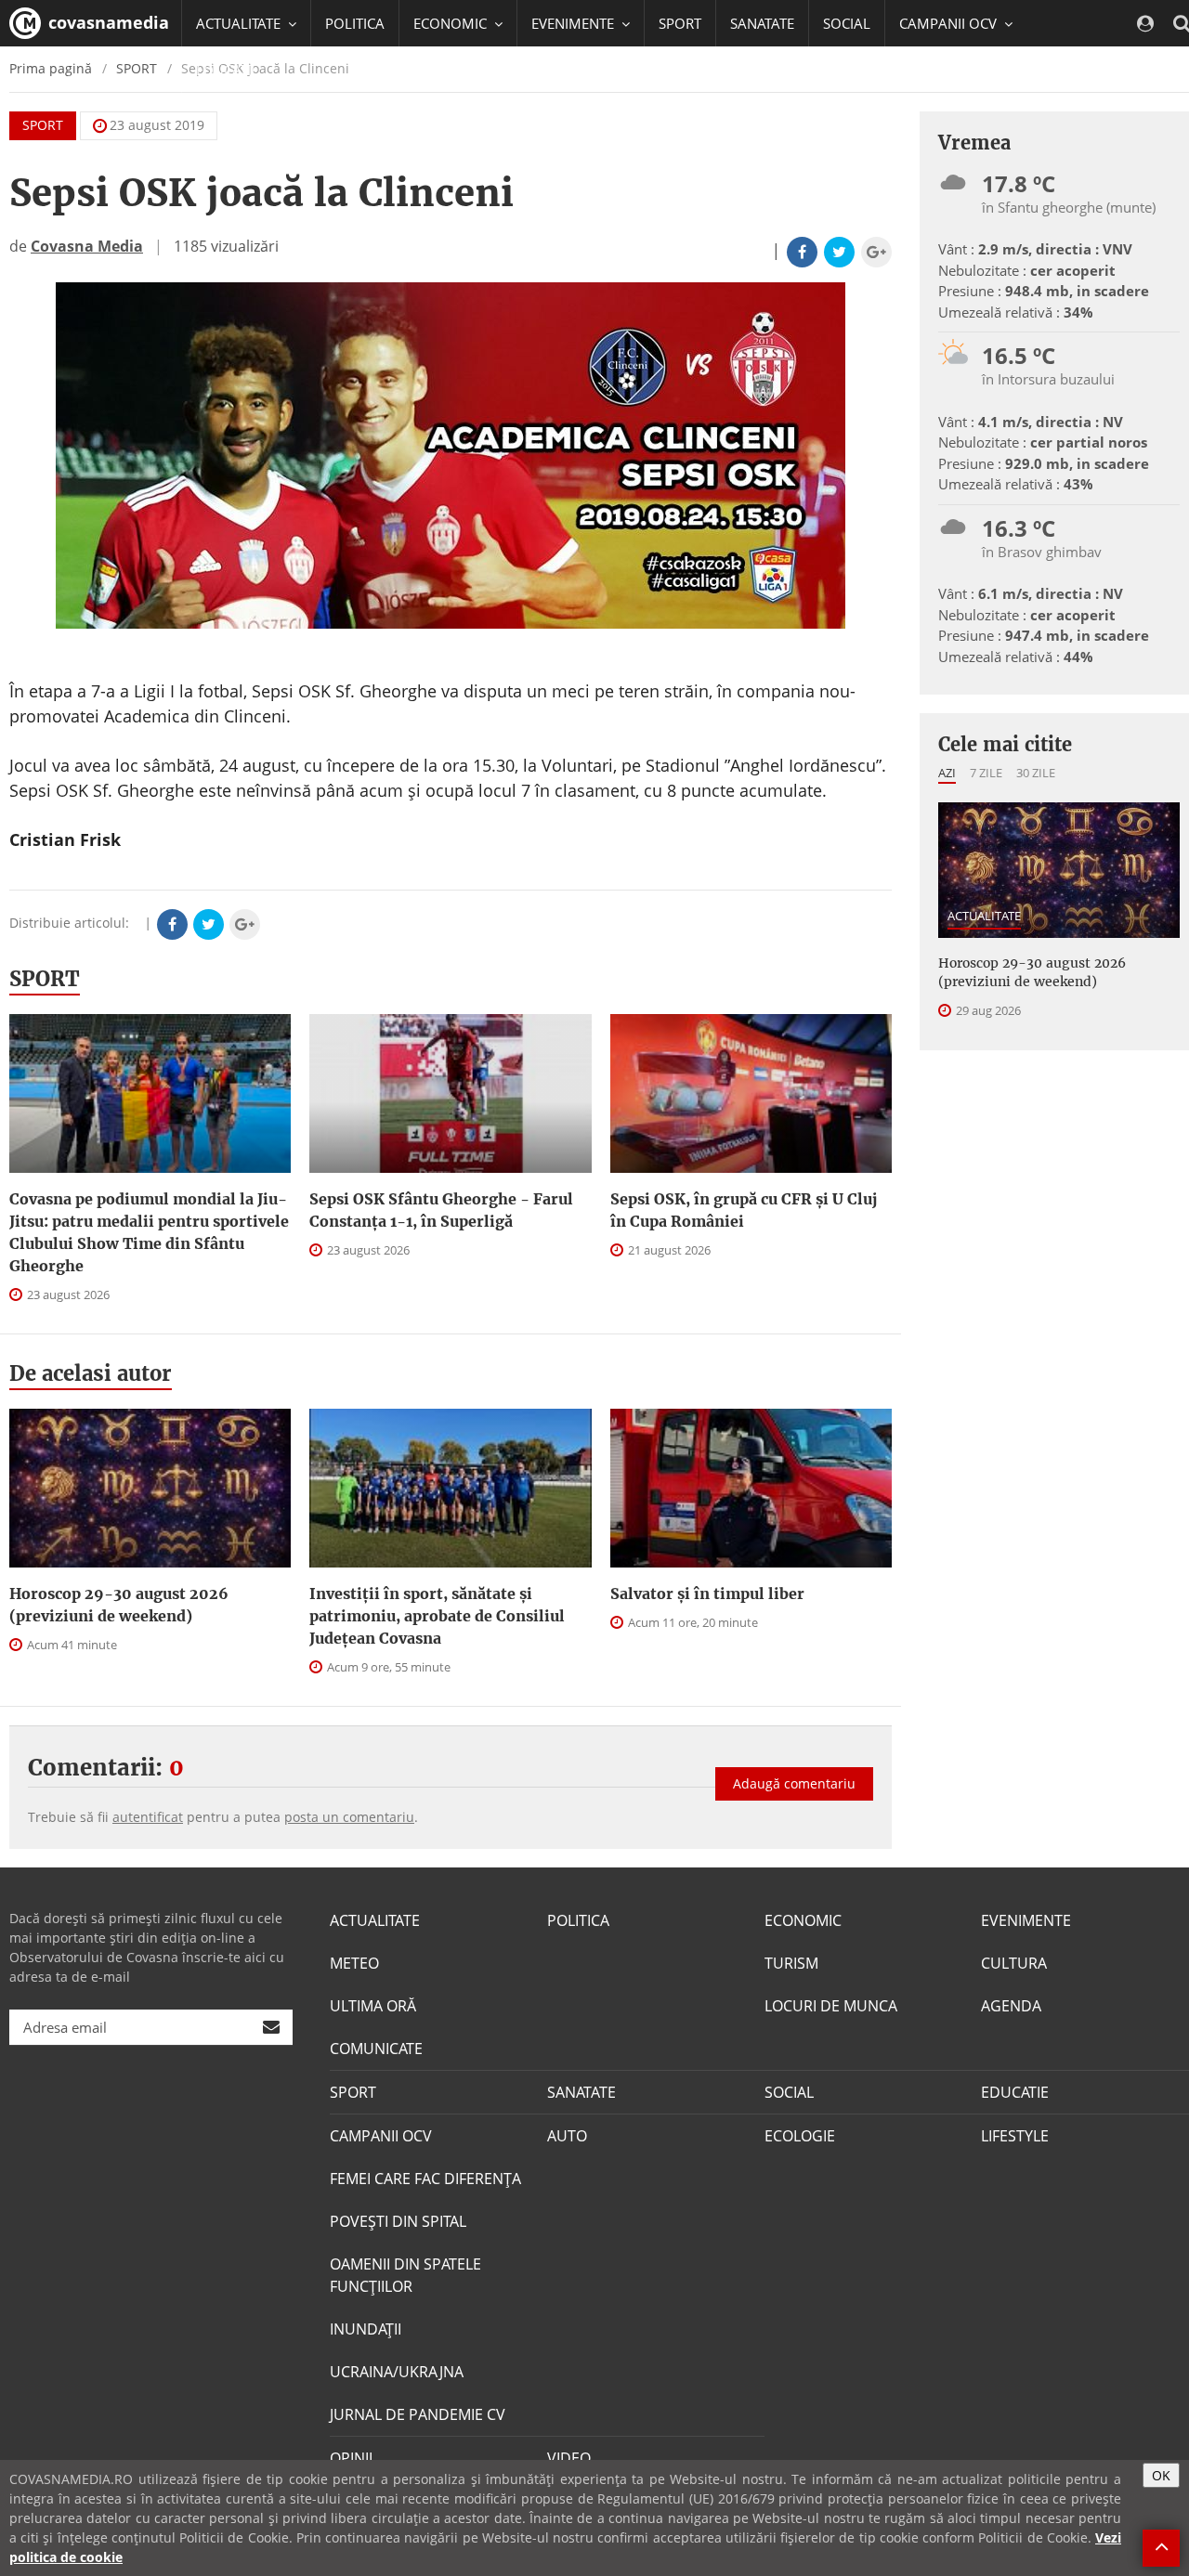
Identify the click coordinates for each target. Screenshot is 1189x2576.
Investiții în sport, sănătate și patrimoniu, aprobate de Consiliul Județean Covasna (437, 1616)
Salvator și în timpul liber (707, 1594)
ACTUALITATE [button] (240, 23)
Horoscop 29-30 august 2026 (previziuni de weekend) (119, 1605)
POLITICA (355, 23)
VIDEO (569, 2458)
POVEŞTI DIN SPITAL (398, 2221)
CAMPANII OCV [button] (950, 23)
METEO (354, 1963)
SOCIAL (847, 23)
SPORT (680, 23)
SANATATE (762, 23)
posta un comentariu (349, 1817)
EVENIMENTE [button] (575, 23)
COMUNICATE (376, 2049)
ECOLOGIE (800, 2136)
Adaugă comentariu (794, 1783)
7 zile (986, 773)
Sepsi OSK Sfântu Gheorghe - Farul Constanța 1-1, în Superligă (441, 1210)
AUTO (567, 2136)
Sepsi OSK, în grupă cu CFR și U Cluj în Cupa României (744, 1210)
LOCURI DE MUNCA (831, 2006)
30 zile (1036, 773)
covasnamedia (106, 22)
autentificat (148, 1817)
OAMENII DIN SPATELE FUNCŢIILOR (405, 2275)
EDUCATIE (227, 70)
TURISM (791, 1963)
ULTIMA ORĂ (373, 2006)
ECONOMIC (803, 1920)
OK (1161, 2475)
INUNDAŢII (366, 2329)
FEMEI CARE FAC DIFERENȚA (425, 2179)
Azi (947, 773)
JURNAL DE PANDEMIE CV (418, 2414)
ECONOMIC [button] (452, 23)
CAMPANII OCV (381, 2136)
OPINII (351, 2458)
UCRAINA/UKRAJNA (397, 2372)
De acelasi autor (91, 1373)
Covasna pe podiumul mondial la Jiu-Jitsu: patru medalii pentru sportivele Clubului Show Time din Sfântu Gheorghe (149, 1232)
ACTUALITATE (984, 916)
